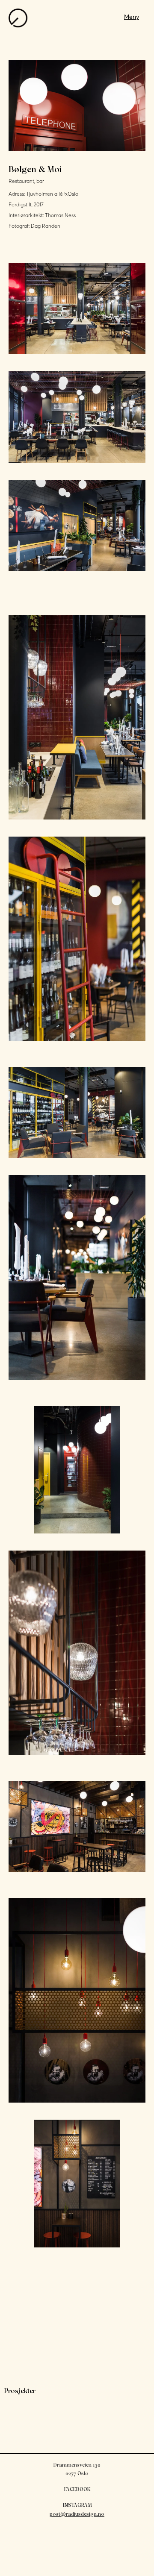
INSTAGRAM (77, 2505)
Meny (132, 17)
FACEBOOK (77, 2489)
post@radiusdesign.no (77, 2514)
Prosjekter (20, 2391)
